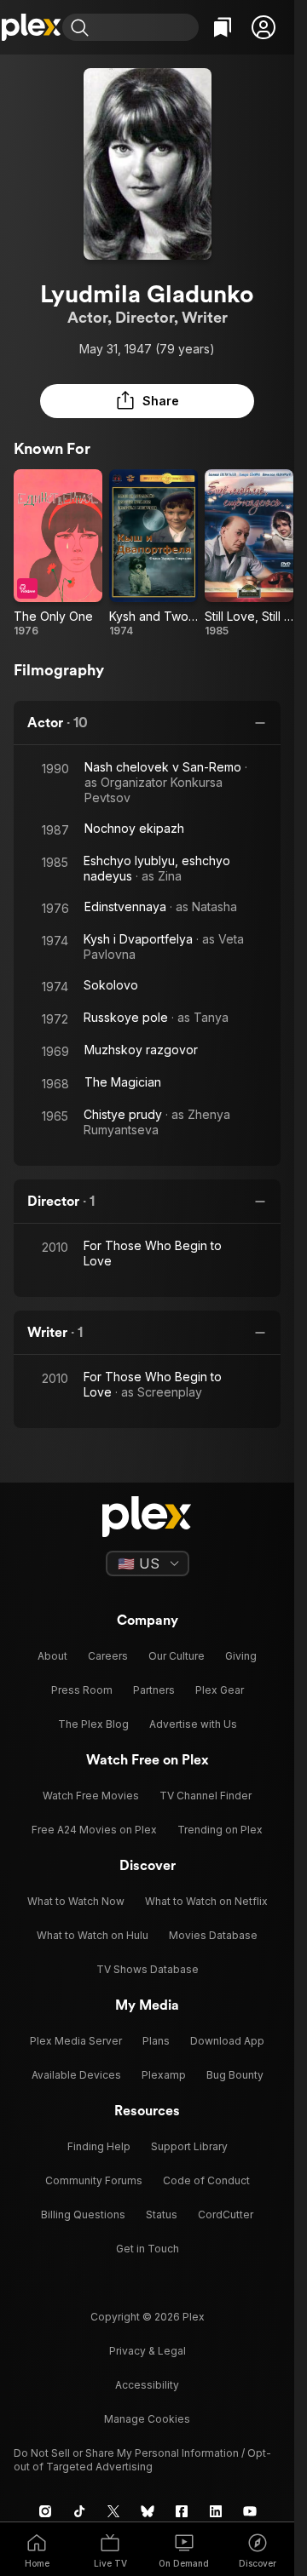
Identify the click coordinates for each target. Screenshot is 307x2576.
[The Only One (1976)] (58, 554)
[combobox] (146, 27)
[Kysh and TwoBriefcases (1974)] (153, 554)
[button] (264, 27)
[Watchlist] (223, 27)
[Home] (31, 27)
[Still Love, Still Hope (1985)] (249, 554)
